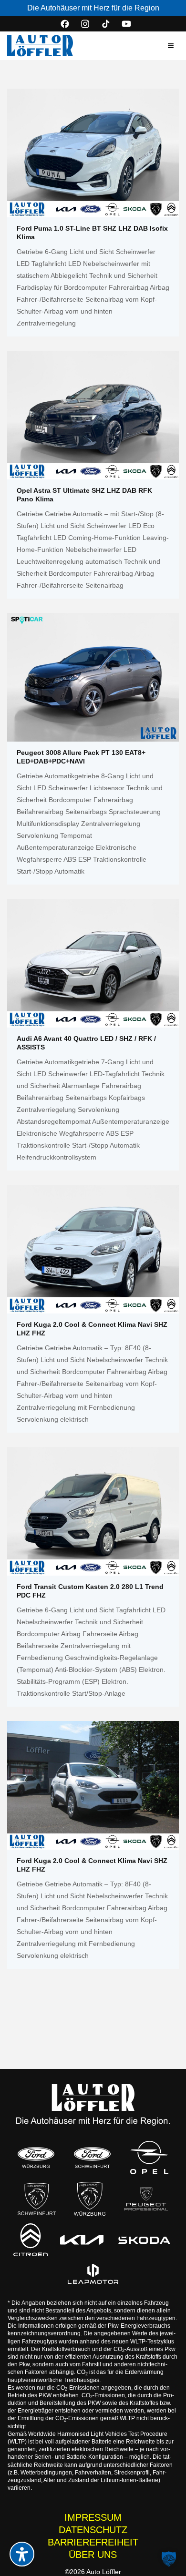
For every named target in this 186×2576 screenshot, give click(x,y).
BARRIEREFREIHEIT (93, 2542)
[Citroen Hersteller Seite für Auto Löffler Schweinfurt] (30, 2240)
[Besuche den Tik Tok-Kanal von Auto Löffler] (106, 24)
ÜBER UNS (93, 2555)
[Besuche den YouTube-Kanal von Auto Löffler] (126, 24)
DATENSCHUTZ (93, 2530)
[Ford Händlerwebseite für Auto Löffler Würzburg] (36, 2158)
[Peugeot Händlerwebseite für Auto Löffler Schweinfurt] (37, 2199)
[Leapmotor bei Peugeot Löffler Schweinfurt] (93, 2274)
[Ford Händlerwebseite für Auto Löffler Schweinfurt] (92, 2158)
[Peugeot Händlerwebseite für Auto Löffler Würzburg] (90, 2199)
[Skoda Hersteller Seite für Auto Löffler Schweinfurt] (145, 2240)
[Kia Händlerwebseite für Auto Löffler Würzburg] (82, 2240)
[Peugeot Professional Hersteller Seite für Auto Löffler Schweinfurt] (146, 2199)
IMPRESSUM (93, 2517)
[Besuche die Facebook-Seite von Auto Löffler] (65, 24)
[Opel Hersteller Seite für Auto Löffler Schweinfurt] (149, 2158)
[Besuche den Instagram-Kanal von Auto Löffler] (85, 24)
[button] (171, 46)
